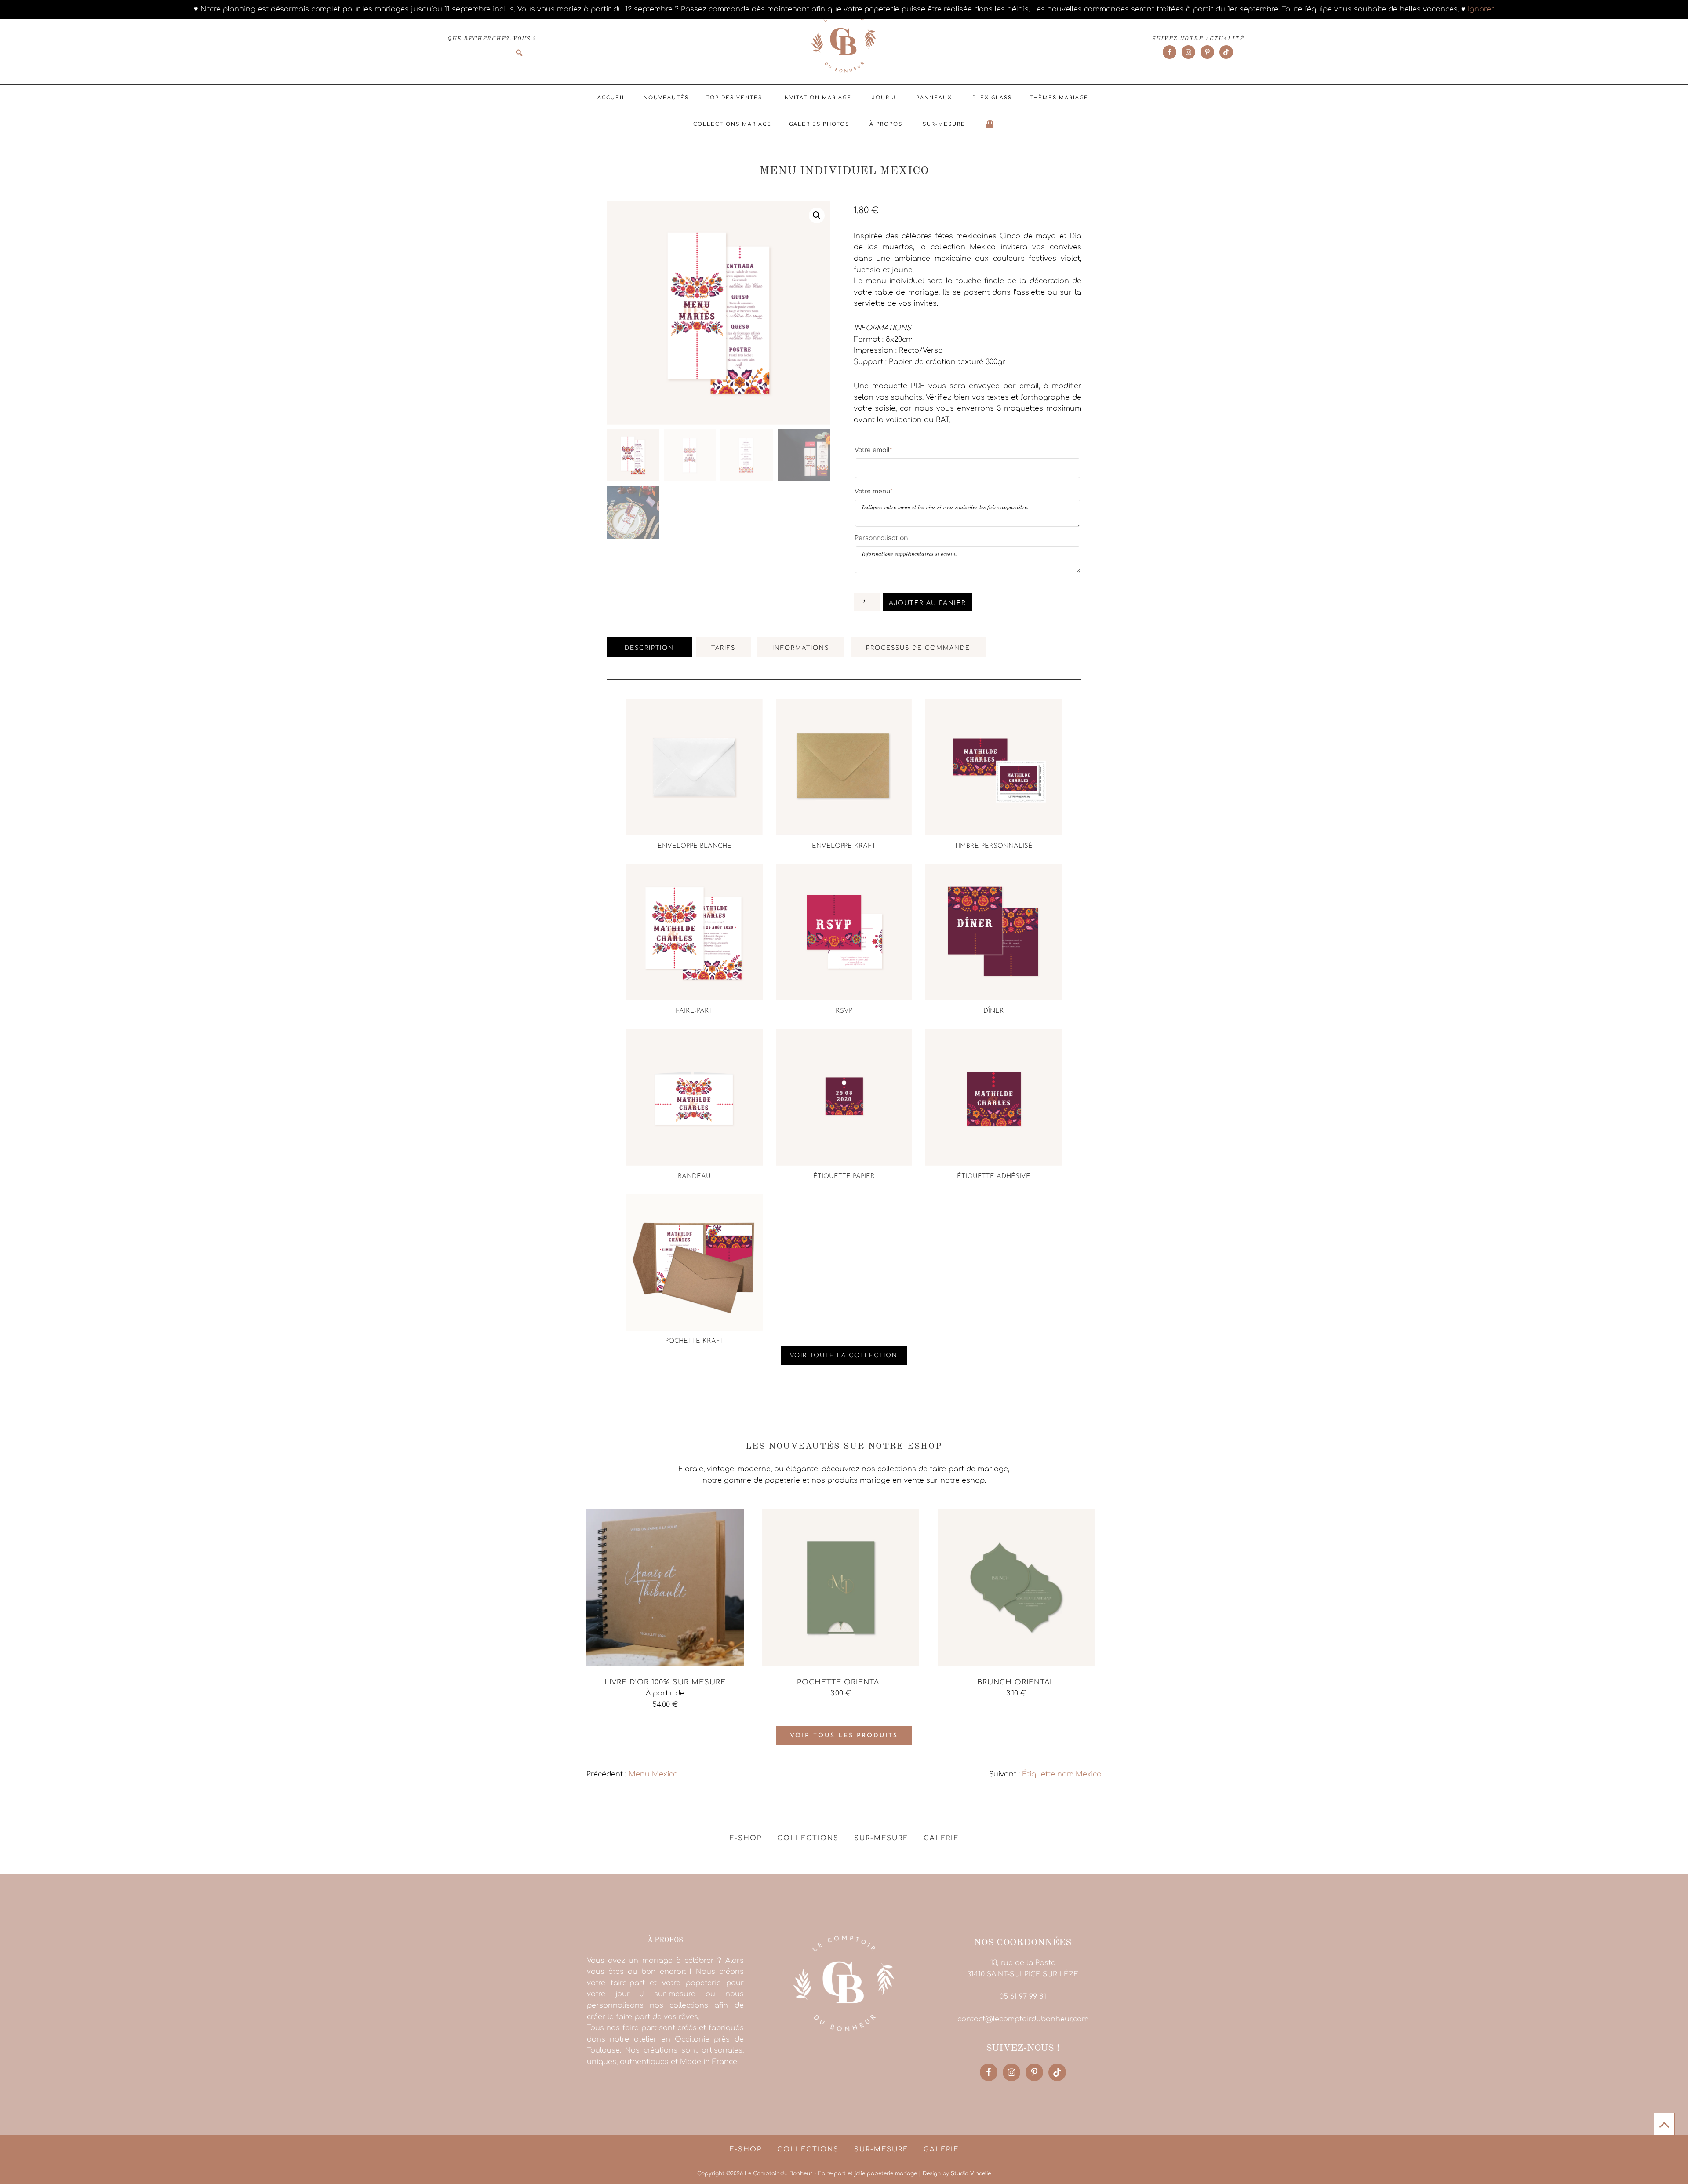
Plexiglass (992, 98)
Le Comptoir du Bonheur (844, 43)
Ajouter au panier (928, 603)
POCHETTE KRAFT (695, 1341)
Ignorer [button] (1481, 9)
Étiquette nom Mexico (1062, 1774)
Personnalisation (881, 538)
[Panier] (990, 124)
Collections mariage (732, 124)
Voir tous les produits (844, 1736)
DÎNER (994, 1011)
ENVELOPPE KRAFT (844, 846)
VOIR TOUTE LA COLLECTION (844, 1356)
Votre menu (873, 491)
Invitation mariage (817, 98)
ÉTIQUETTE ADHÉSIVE (994, 1176)
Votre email (873, 450)
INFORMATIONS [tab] (801, 648)
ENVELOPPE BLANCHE (695, 846)
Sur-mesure (944, 124)
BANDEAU (694, 1176)
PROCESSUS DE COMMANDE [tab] (918, 648)
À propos (886, 124)
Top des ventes (734, 98)
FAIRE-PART (694, 1011)
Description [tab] (649, 648)
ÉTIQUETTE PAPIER (844, 1176)
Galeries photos (819, 124)
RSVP (844, 1011)
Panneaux (934, 98)
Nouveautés (666, 98)
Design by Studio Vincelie (957, 2173)
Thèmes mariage (1059, 98)
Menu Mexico (653, 1774)
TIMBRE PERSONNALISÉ (993, 846)
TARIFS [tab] (723, 648)
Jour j (884, 98)
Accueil (612, 98)
